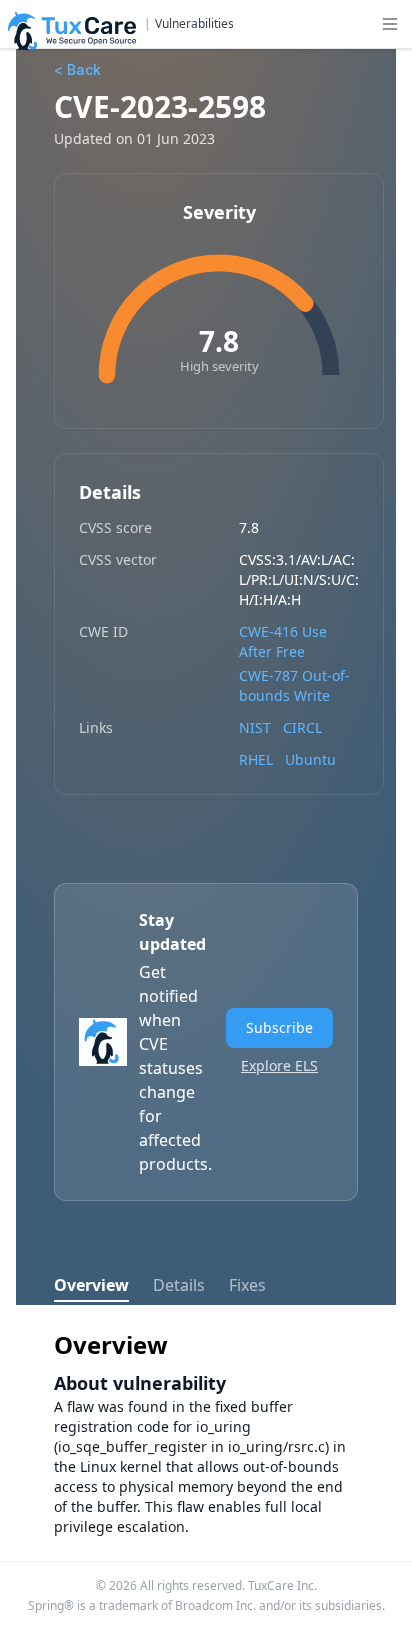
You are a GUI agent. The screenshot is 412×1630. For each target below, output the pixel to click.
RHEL (256, 759)
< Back (77, 69)
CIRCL (302, 727)
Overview (91, 1285)
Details (179, 1285)
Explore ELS (279, 1065)
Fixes (247, 1285)
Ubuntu (310, 759)
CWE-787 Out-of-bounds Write (294, 685)
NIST (255, 727)
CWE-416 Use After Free (283, 641)
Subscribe (279, 1027)
